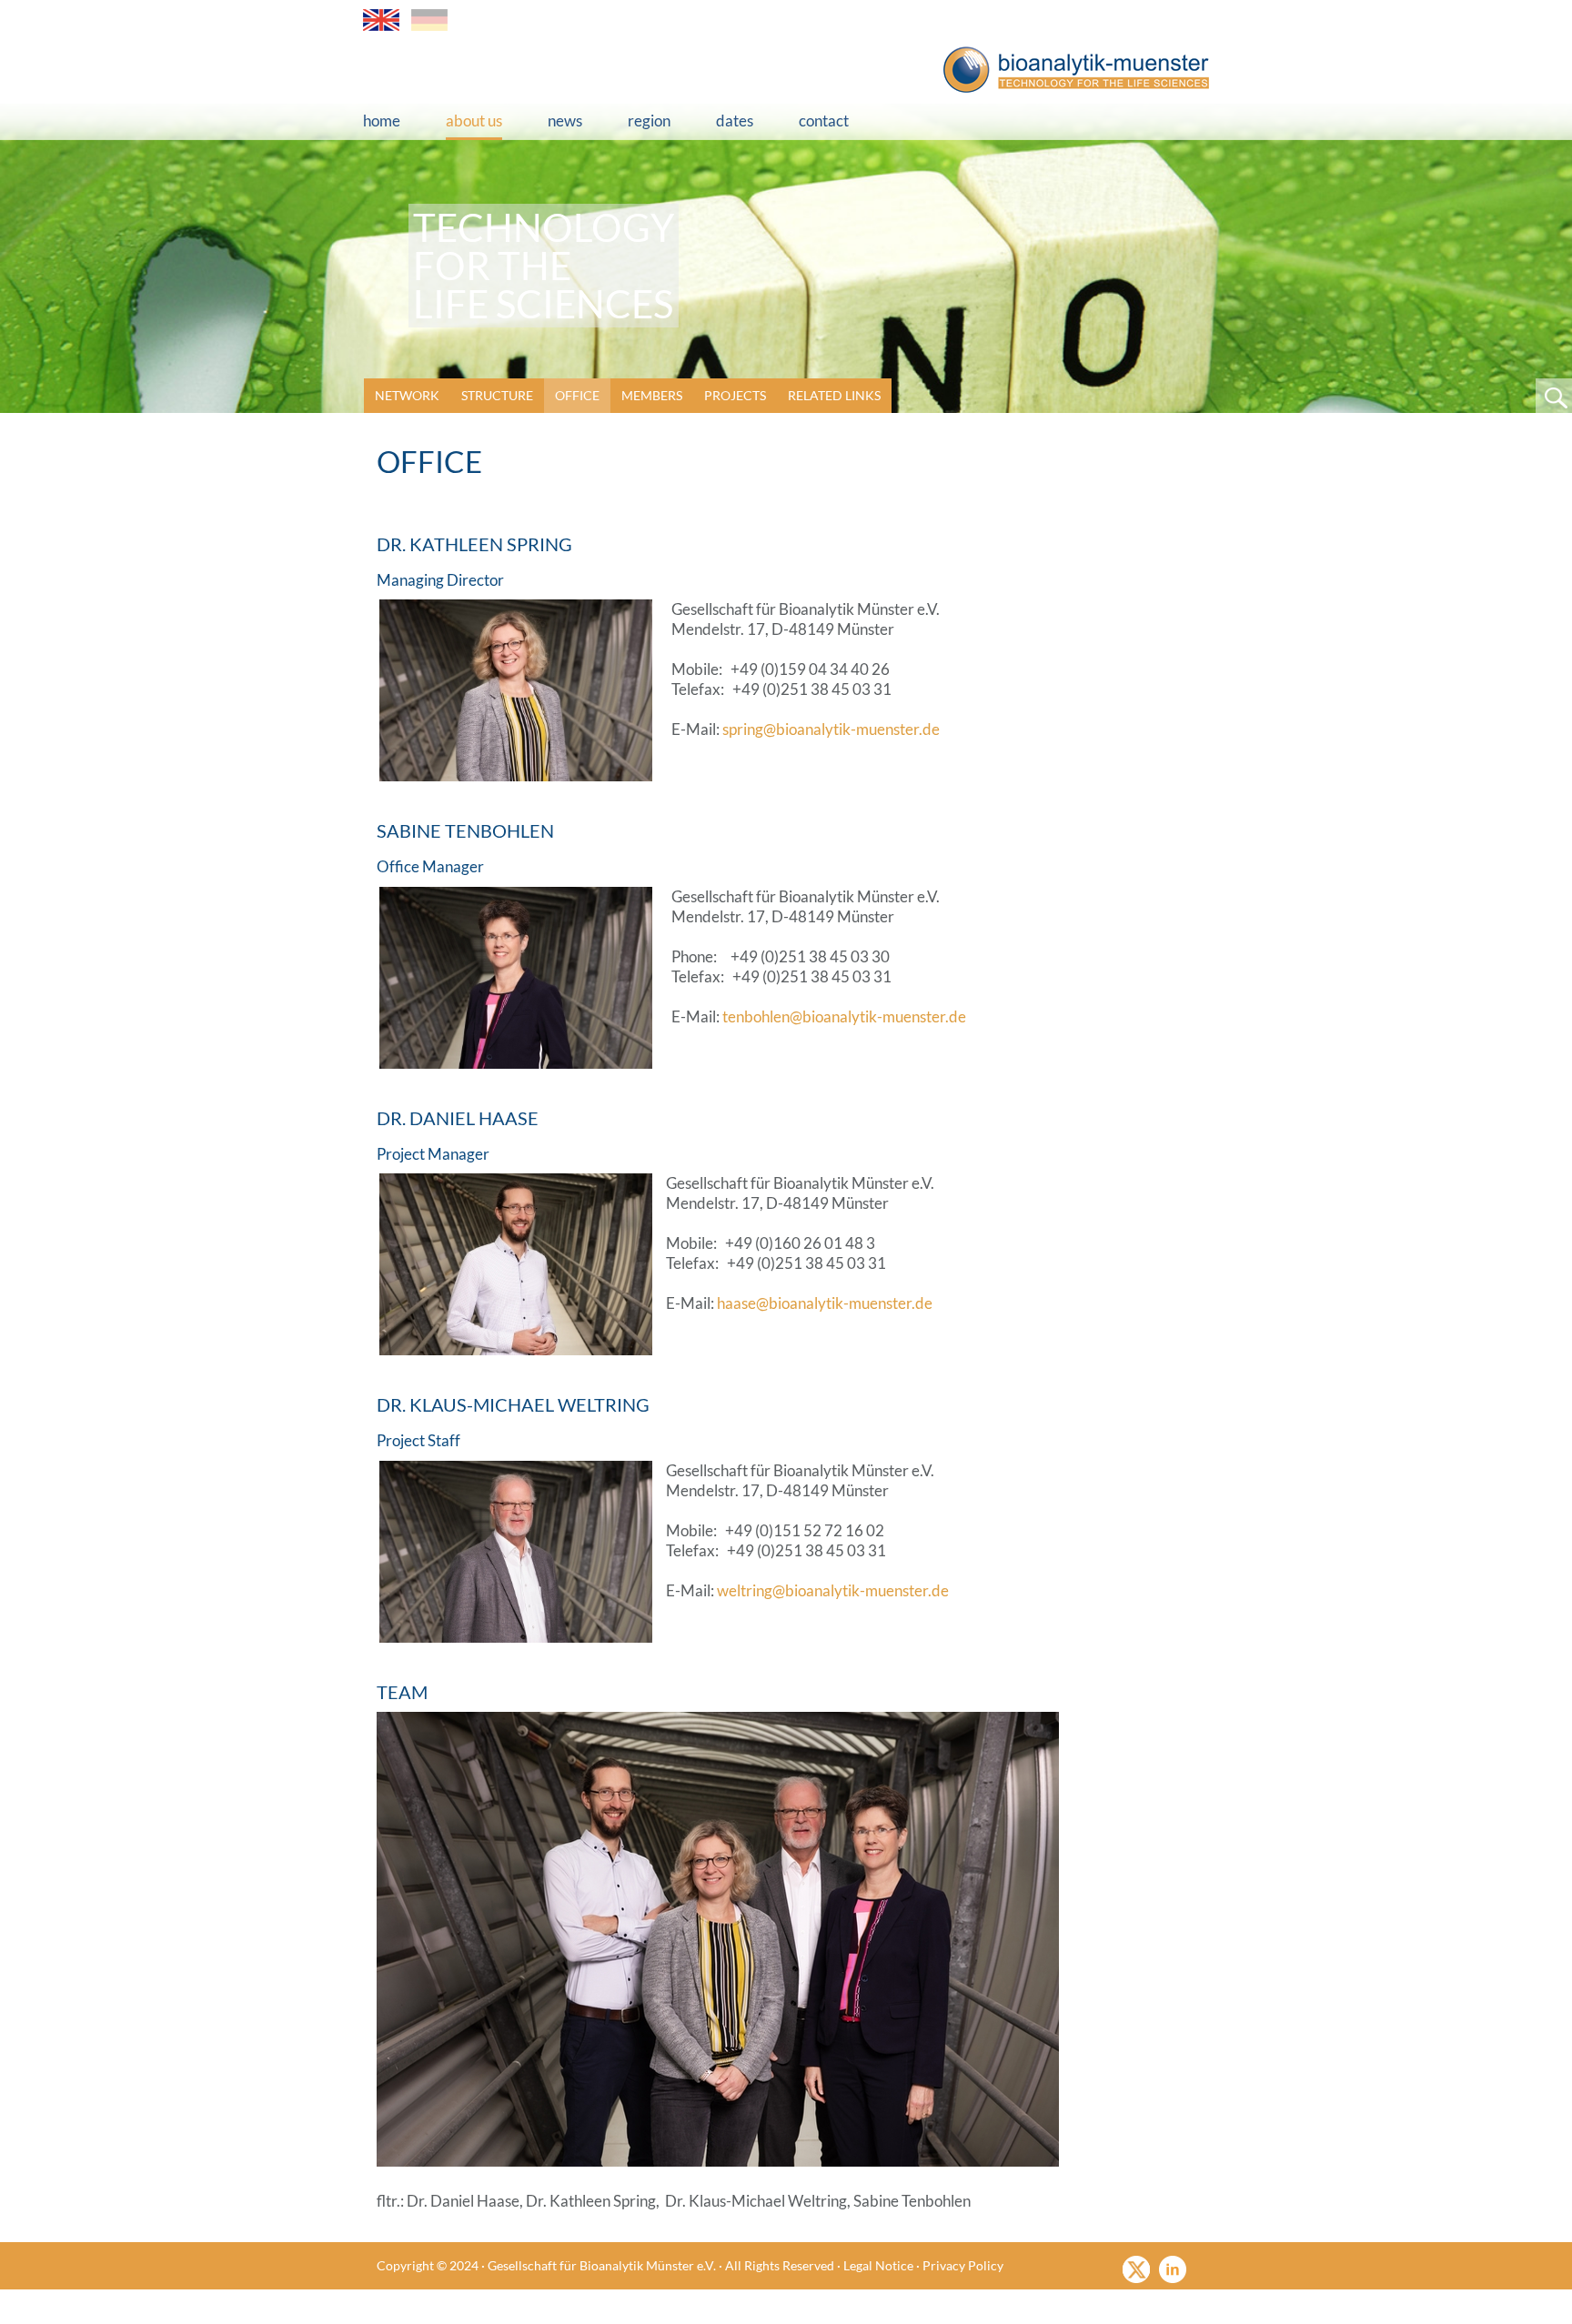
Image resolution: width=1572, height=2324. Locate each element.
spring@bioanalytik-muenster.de (831, 729)
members (652, 395)
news (565, 121)
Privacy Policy (963, 2265)
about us (474, 121)
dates (735, 121)
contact (824, 121)
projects (735, 395)
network (407, 395)
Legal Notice (878, 2265)
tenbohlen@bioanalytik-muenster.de (844, 1016)
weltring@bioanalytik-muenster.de (833, 1590)
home (382, 121)
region (649, 121)
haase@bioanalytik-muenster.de (825, 1303)
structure (497, 395)
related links (834, 395)
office (577, 395)
